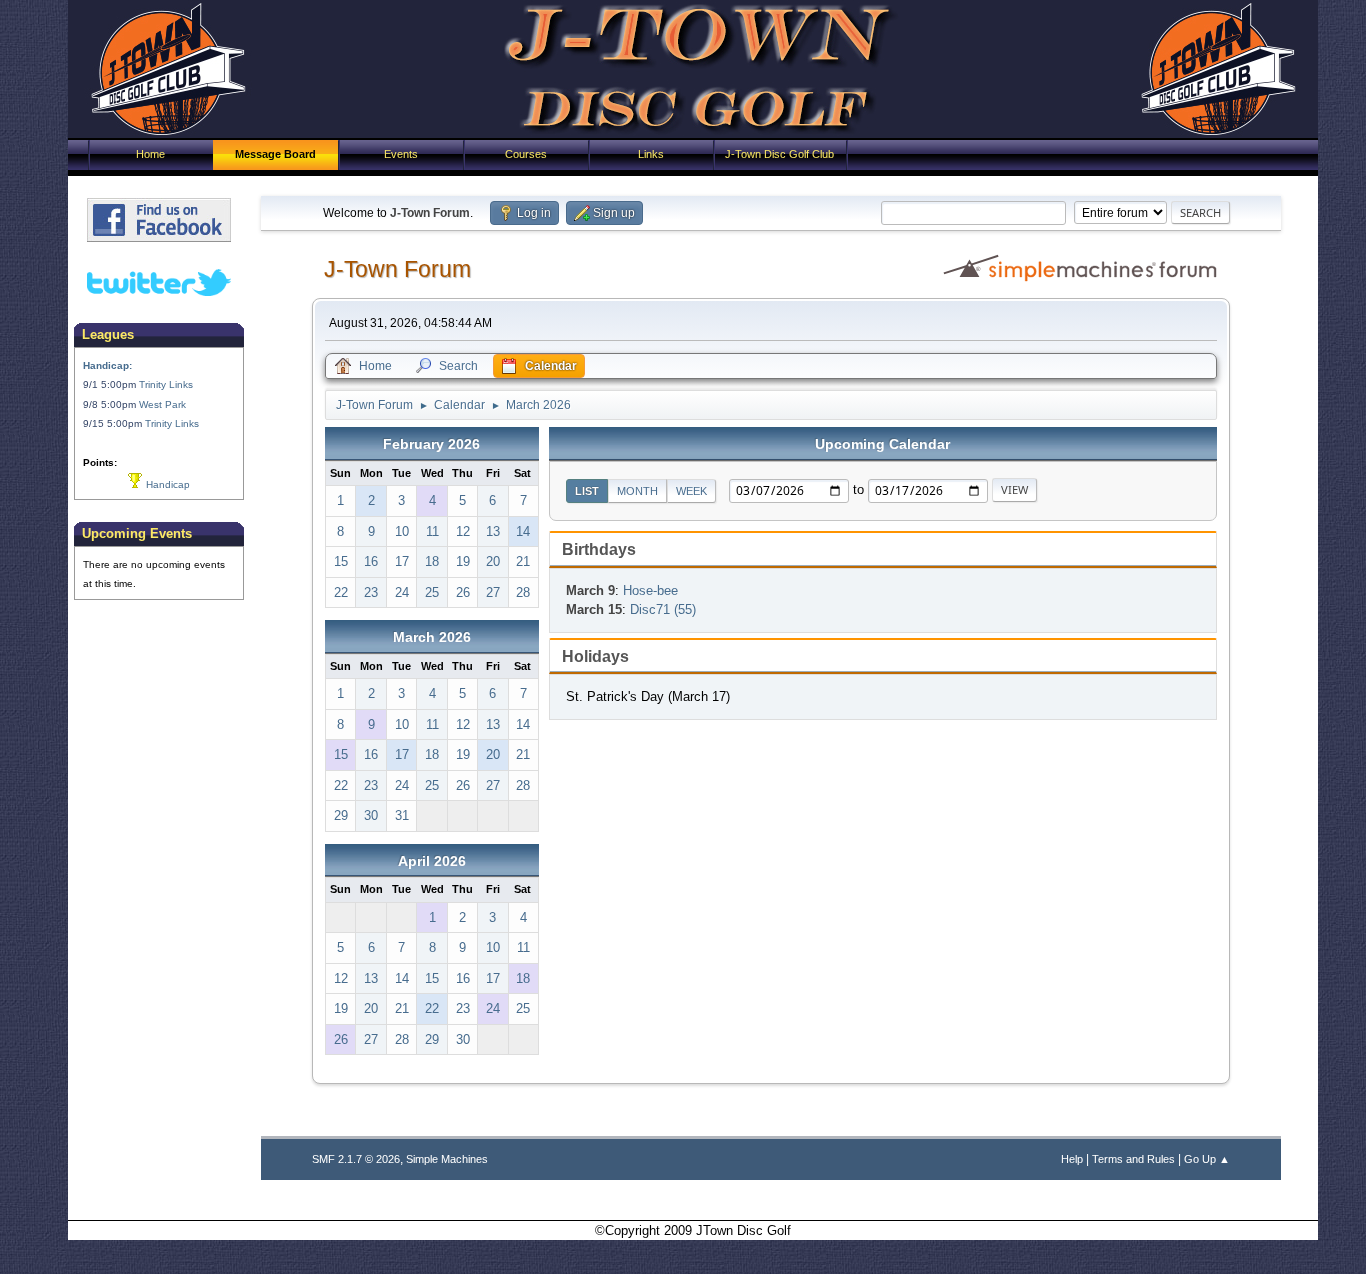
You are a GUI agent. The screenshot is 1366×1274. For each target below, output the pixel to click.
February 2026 (431, 444)
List (587, 491)
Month (637, 491)
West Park (162, 404)
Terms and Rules (1133, 1159)
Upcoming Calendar (882, 444)
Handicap (166, 484)
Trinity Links (166, 384)
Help (1072, 1159)
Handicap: (107, 365)
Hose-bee (650, 590)
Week (691, 491)
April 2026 (432, 861)
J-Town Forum (397, 269)
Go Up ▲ (1207, 1159)
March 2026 (432, 637)
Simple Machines (447, 1159)
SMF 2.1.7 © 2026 (356, 1159)
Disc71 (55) (663, 609)
